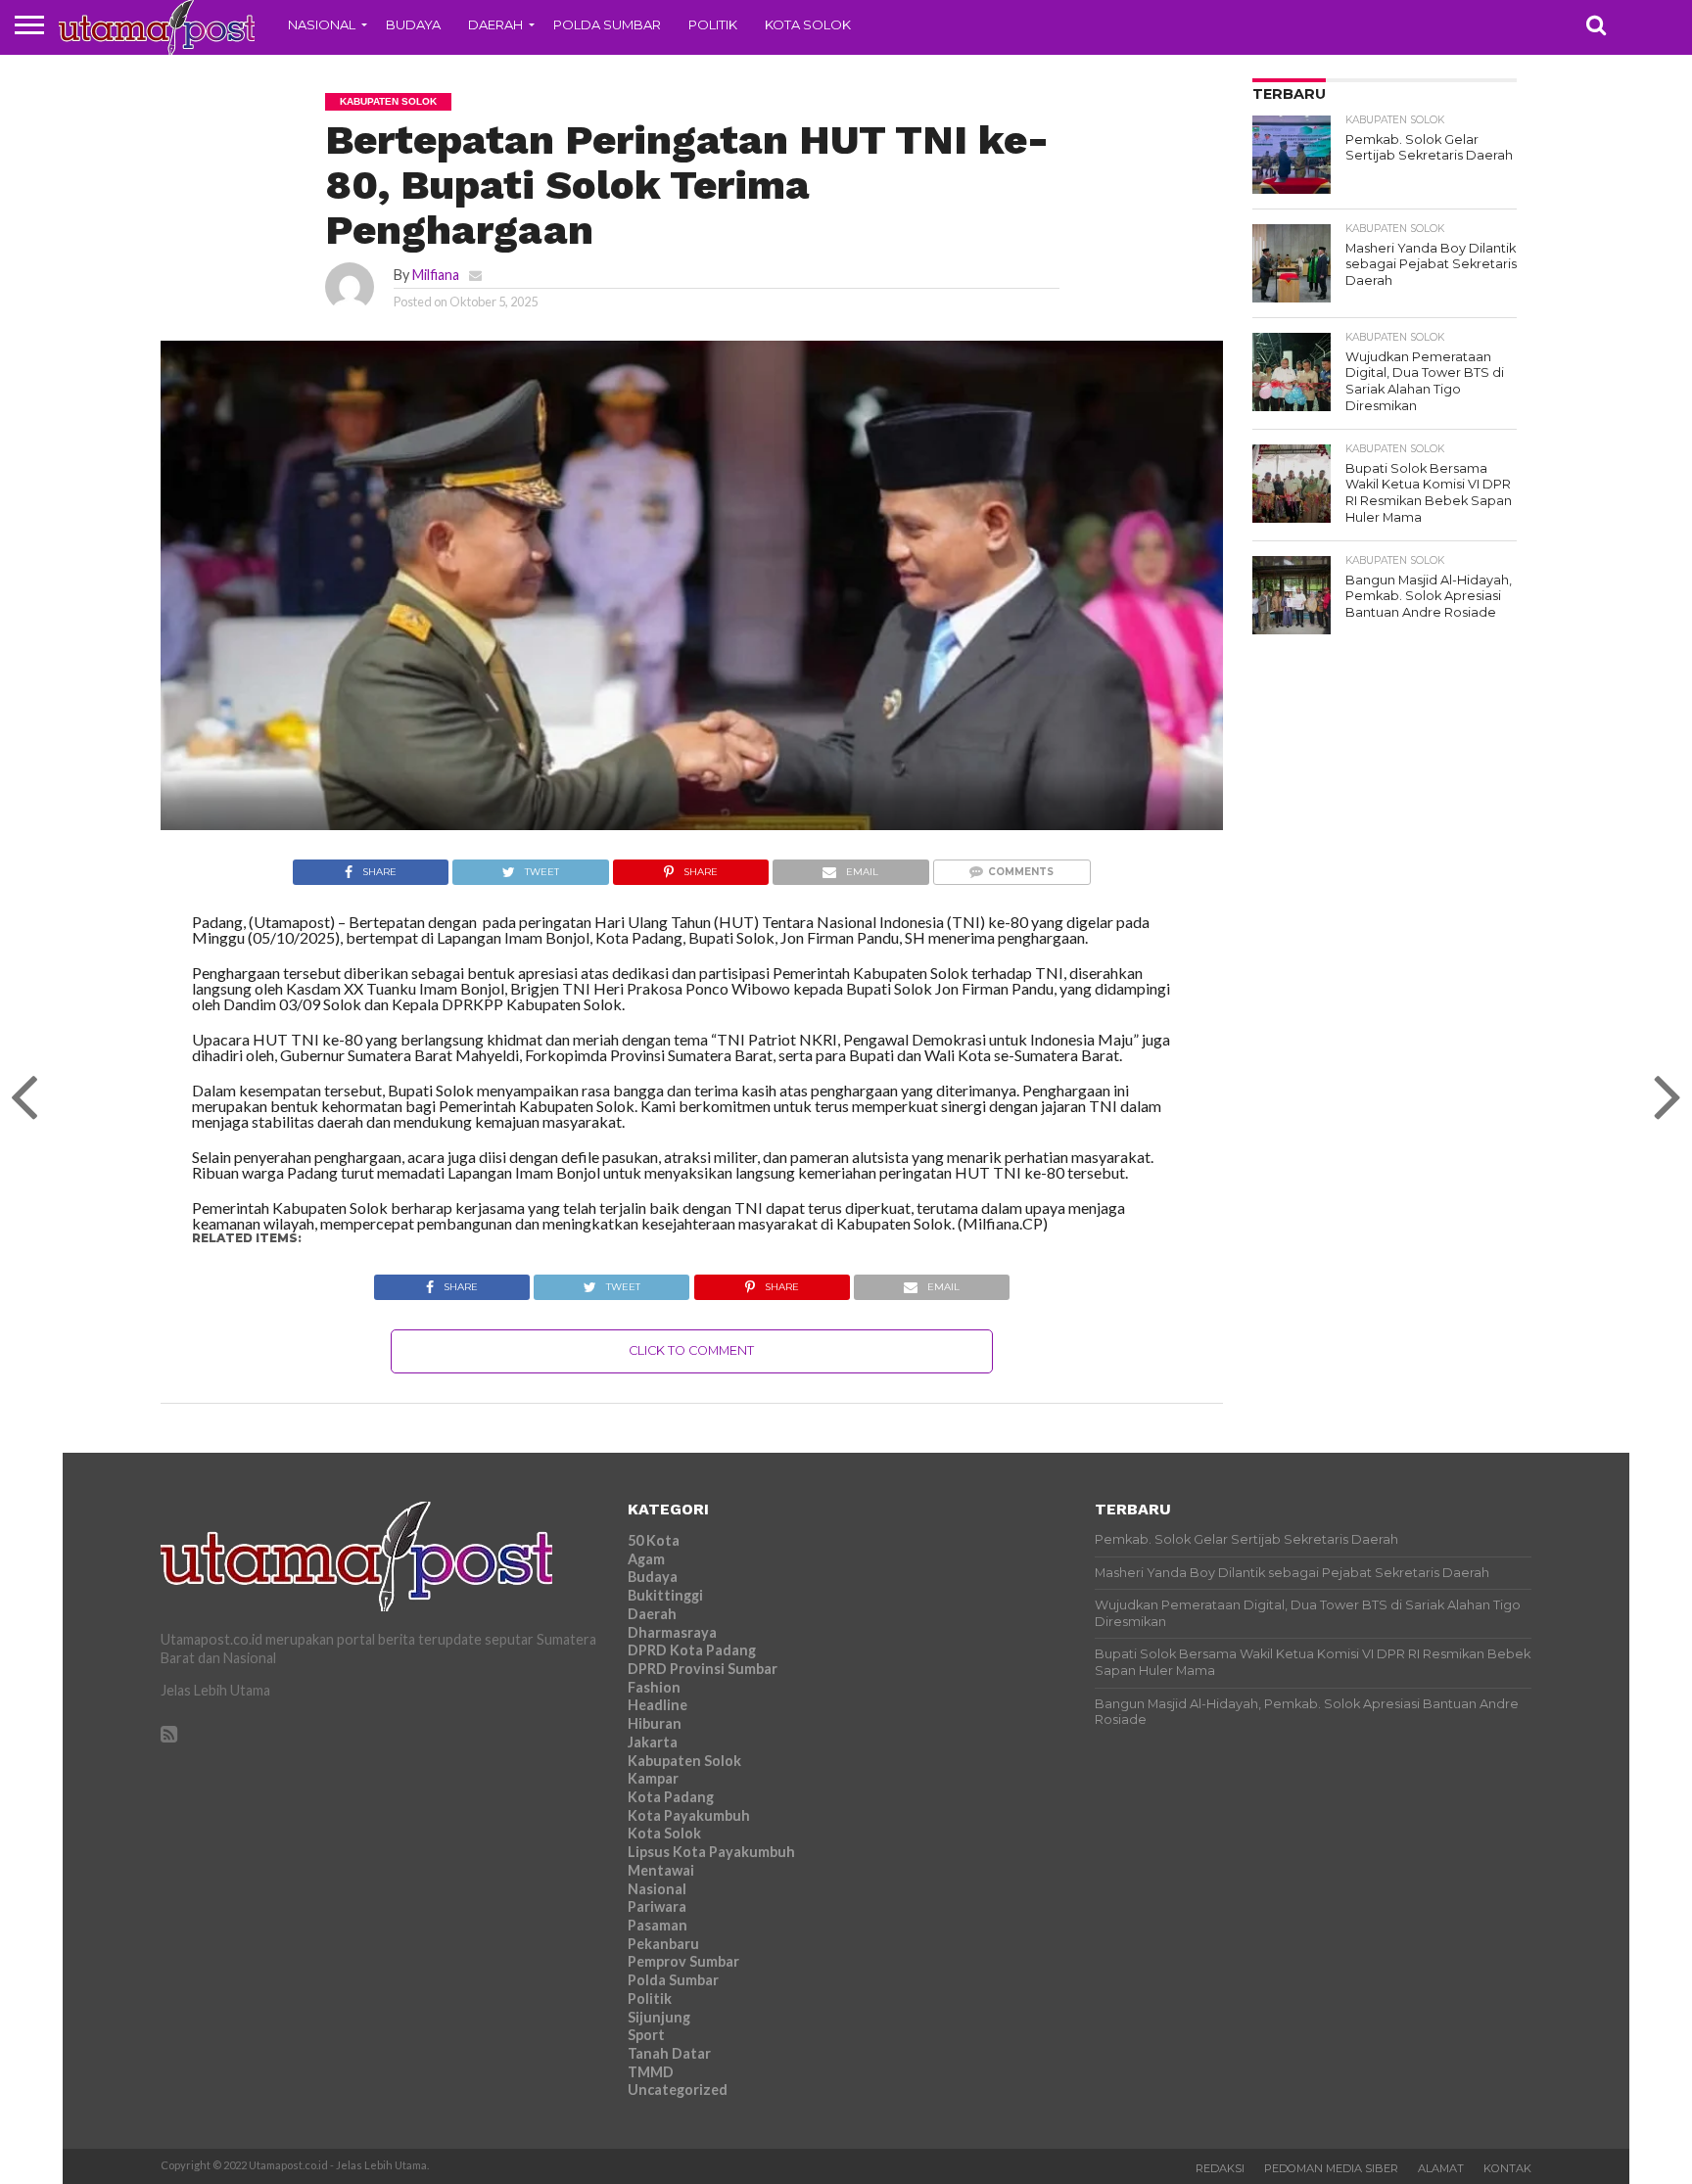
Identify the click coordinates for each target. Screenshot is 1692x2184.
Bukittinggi (665, 1595)
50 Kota (654, 1540)
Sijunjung (659, 2017)
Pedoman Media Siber (1331, 2168)
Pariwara (657, 1906)
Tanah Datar (669, 2053)
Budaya (413, 24)
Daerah (495, 24)
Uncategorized (678, 2090)
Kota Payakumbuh (689, 1815)
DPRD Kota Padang (692, 1650)
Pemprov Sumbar (683, 1961)
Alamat (1441, 2168)
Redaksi (1220, 2168)
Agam (646, 1559)
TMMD (651, 2072)
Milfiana (436, 275)
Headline (658, 1705)
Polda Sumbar (607, 24)
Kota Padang (671, 1797)
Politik (713, 24)
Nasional (322, 24)
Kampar (653, 1778)
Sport (646, 2035)
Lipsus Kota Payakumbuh (711, 1852)
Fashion (654, 1687)
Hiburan (655, 1723)
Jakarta (653, 1742)
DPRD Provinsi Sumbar (703, 1669)
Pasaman (658, 1925)
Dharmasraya (672, 1632)
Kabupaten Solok (684, 1761)
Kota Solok (808, 24)
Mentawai (661, 1870)
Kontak (1507, 2168)
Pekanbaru (663, 1944)
